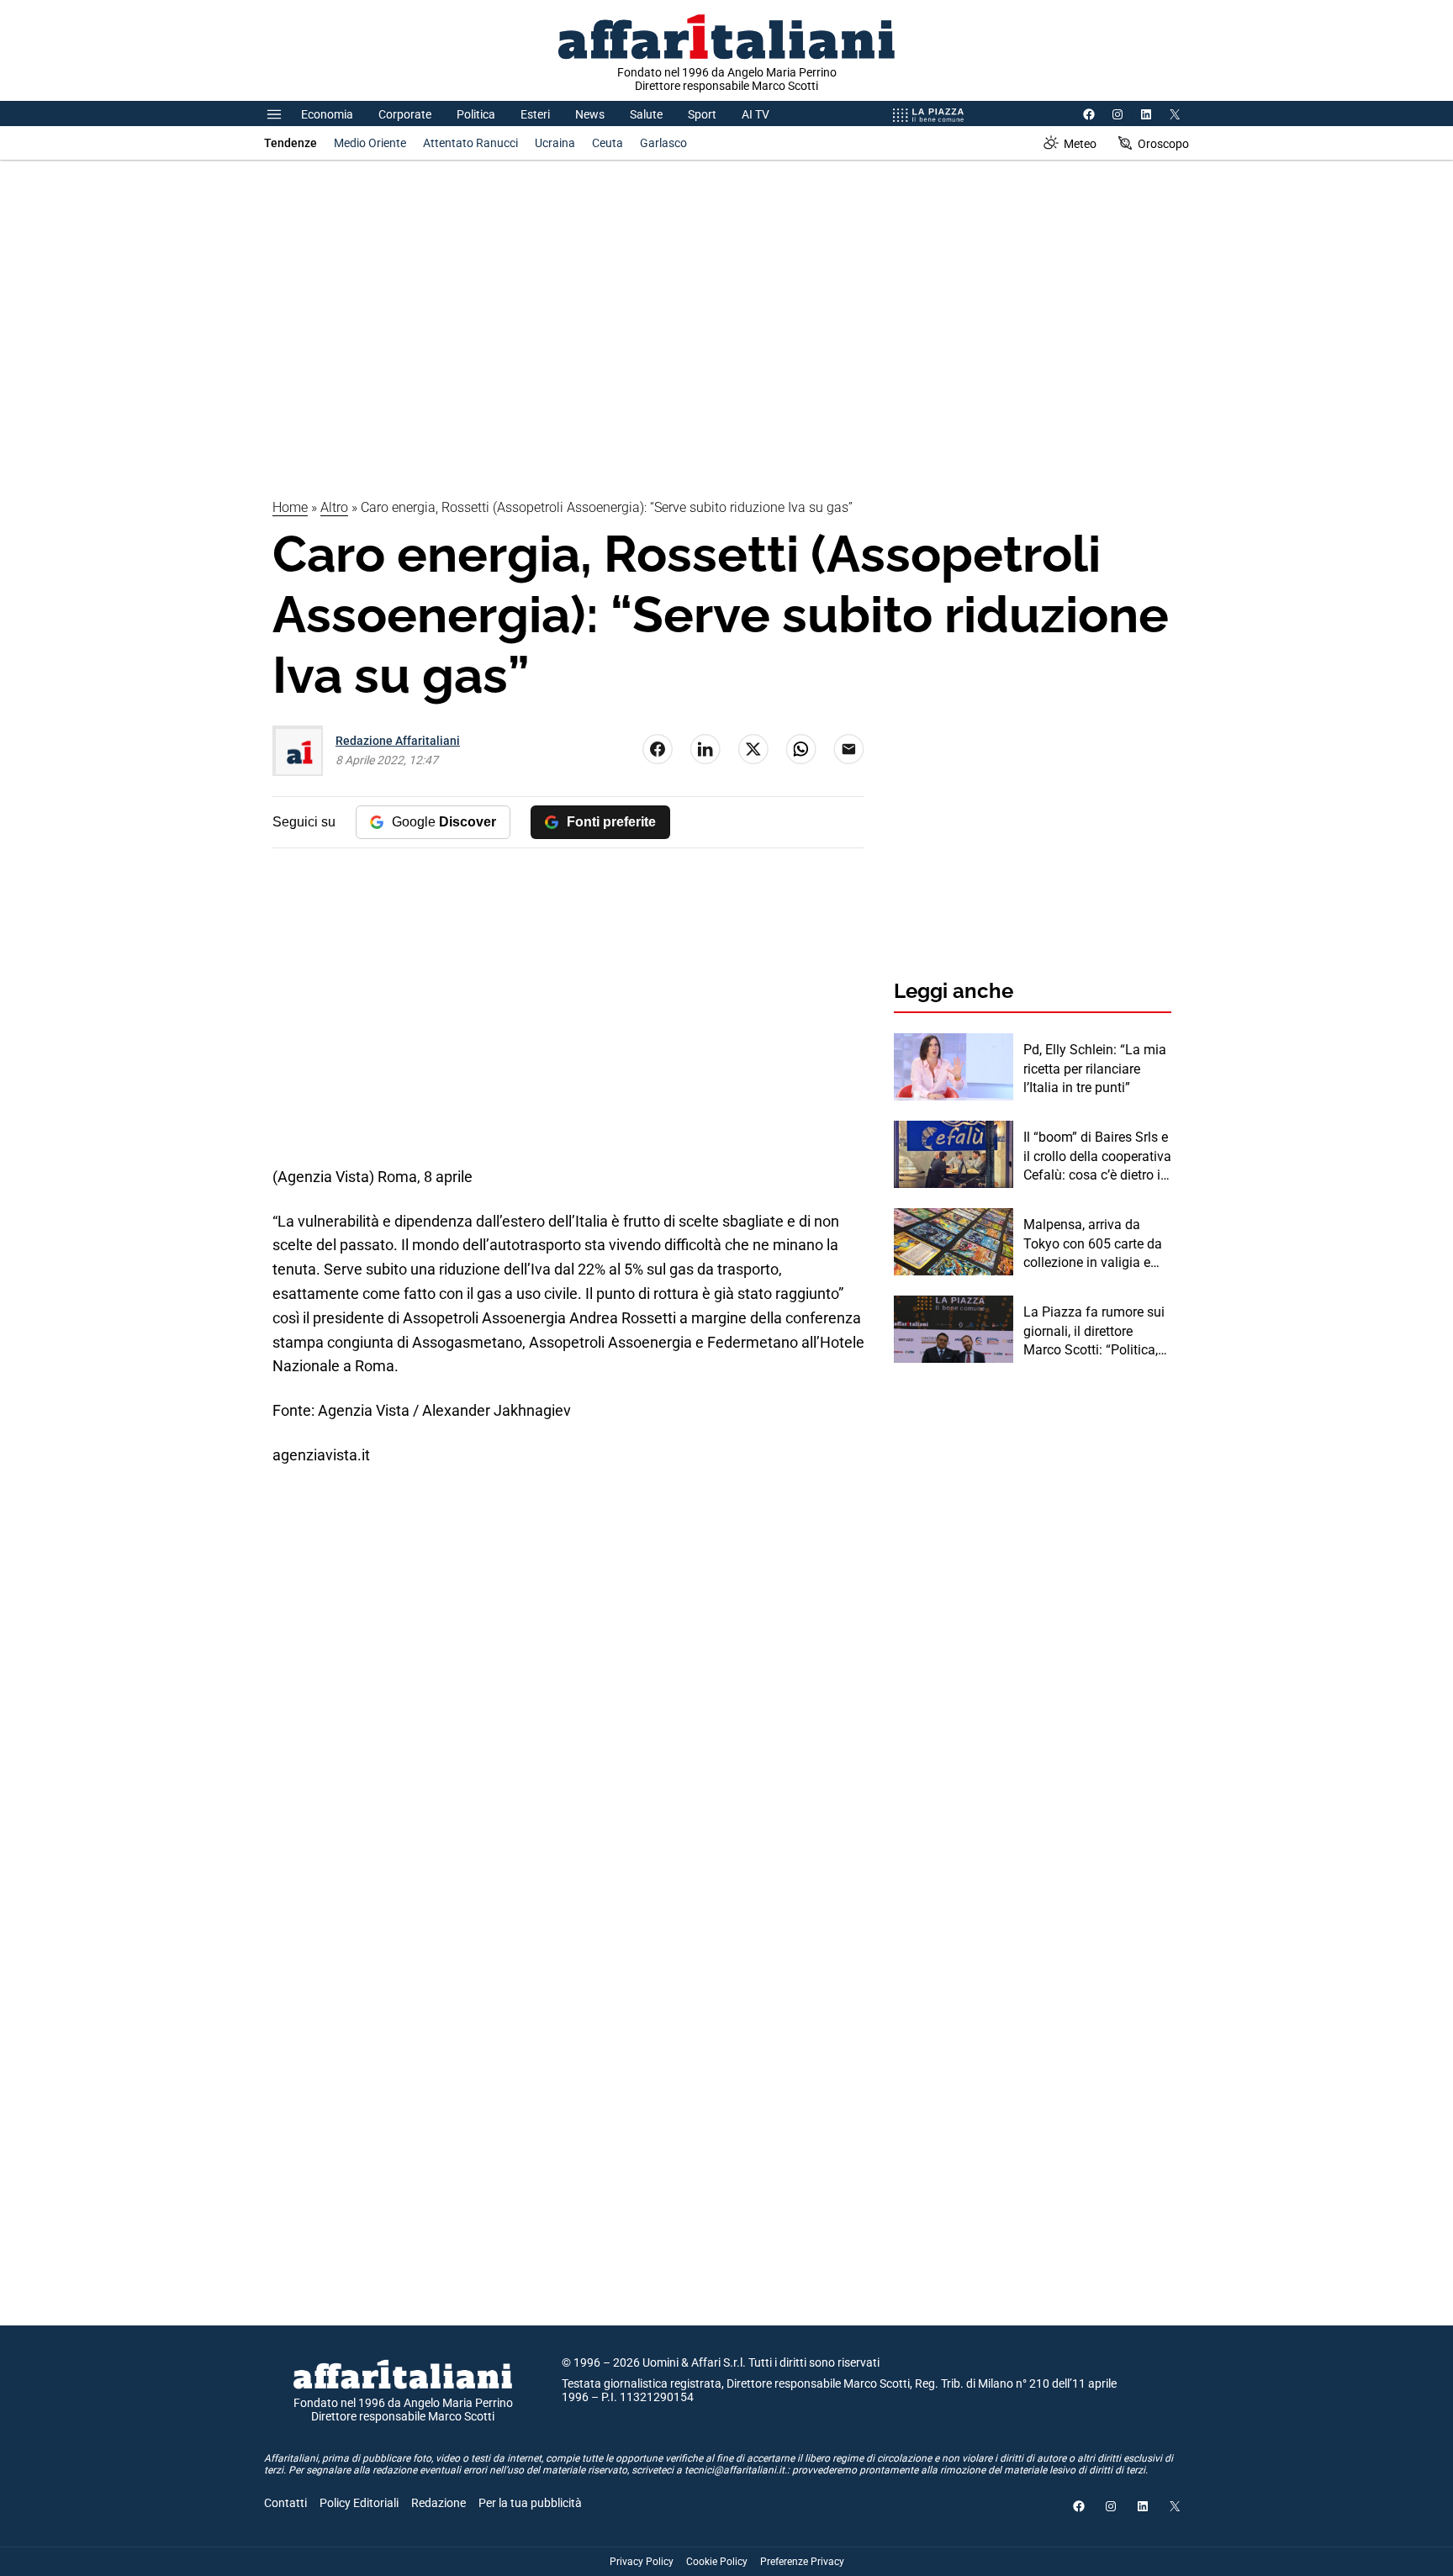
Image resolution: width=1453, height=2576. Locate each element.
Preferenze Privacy (802, 2562)
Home (290, 507)
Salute (646, 114)
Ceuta (608, 143)
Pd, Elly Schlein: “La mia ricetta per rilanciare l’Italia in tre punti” (1095, 1069)
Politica (476, 114)
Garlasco (663, 143)
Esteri (535, 114)
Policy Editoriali (359, 2503)
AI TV (756, 114)
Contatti (285, 2503)
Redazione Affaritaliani (398, 741)
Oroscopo (1163, 144)
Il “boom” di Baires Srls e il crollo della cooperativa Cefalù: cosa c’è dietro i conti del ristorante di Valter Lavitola (1097, 1157)
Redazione (439, 2503)
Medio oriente (370, 143)
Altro (334, 507)
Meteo (1080, 144)
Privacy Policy (642, 2562)
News (590, 114)
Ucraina (555, 143)
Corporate (405, 114)
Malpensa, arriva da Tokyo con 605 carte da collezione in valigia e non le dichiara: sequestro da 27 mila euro (1093, 1244)
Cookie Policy (717, 2562)
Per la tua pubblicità (530, 2503)
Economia (327, 114)
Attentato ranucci (470, 143)
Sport (702, 114)
